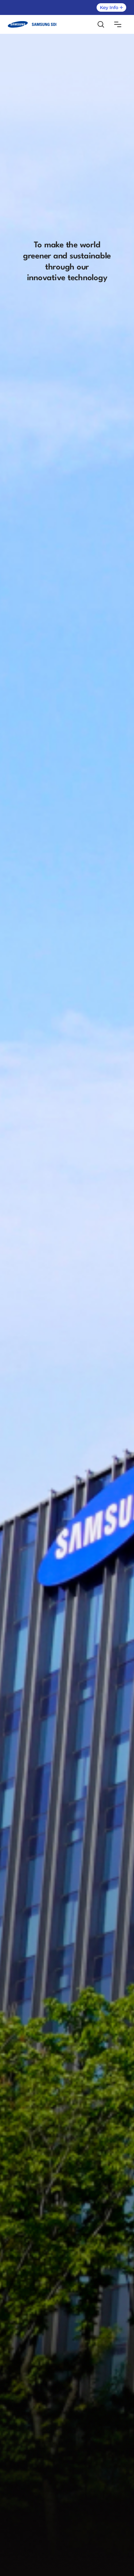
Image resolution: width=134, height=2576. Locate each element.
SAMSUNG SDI (32, 25)
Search (101, 24)
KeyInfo (111, 7)
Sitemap (118, 24)
